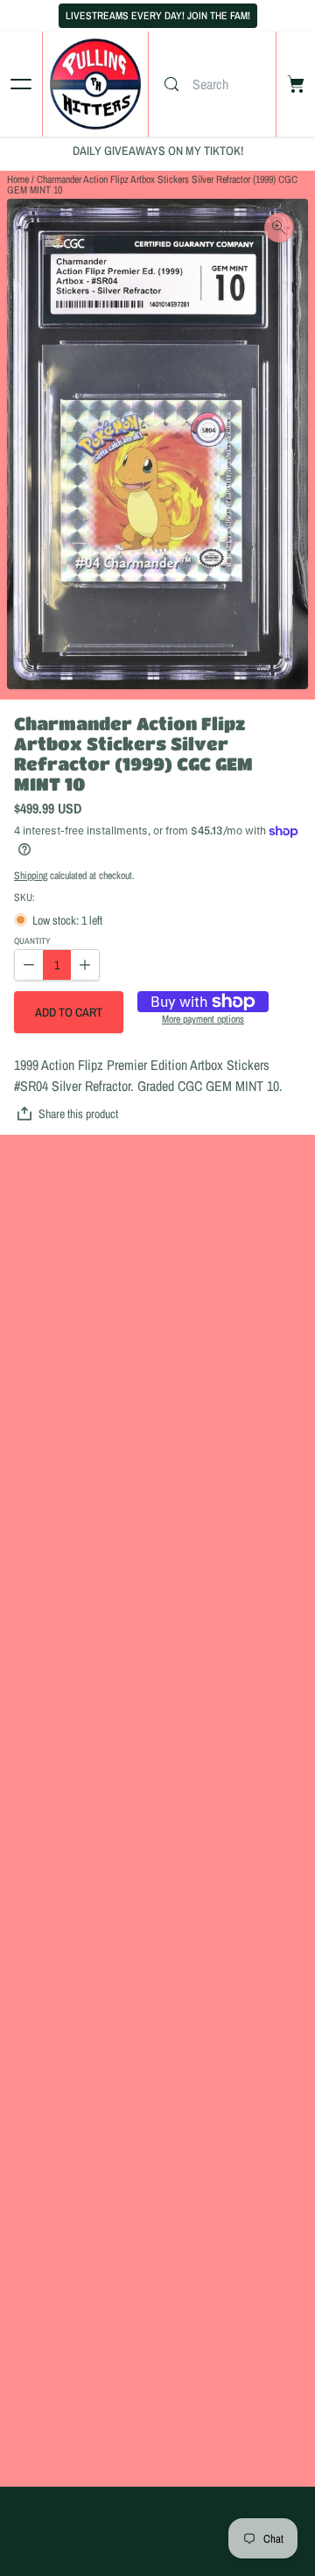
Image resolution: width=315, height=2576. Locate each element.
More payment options (203, 1020)
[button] (69, 1012)
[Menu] (21, 84)
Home (18, 179)
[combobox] (230, 84)
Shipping (31, 876)
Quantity (32, 942)
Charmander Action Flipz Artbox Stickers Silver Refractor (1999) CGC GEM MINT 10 (152, 185)
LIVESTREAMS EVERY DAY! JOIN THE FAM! (158, 16)
